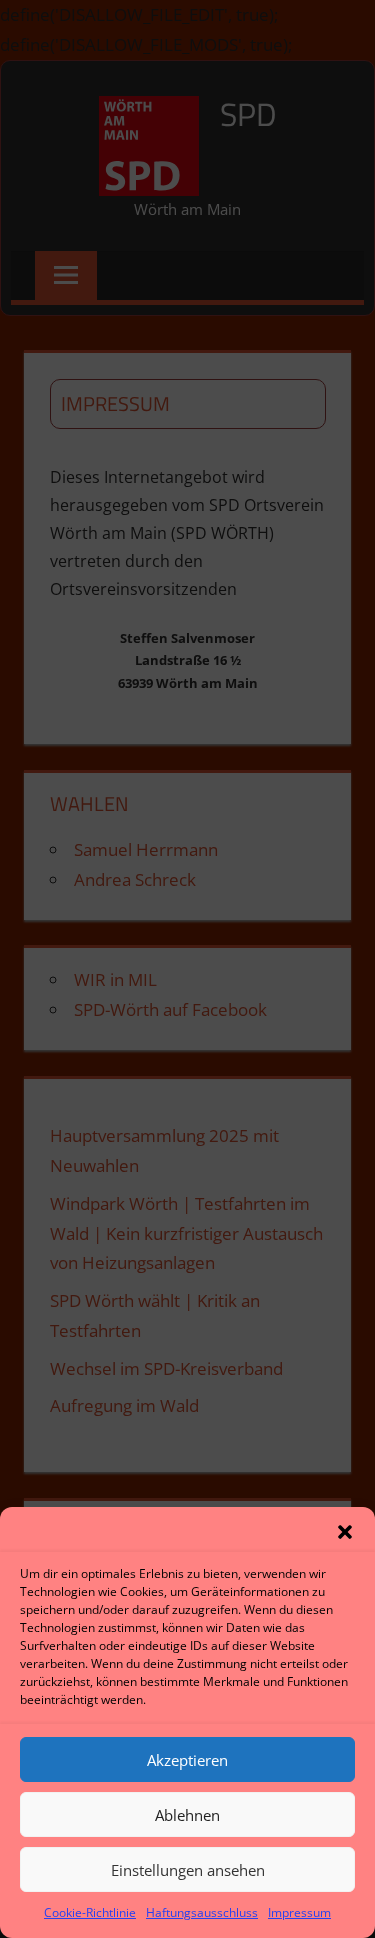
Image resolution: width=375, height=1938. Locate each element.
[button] (345, 1532)
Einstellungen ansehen (188, 1870)
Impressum (299, 1912)
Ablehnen (187, 1815)
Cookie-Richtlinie (90, 1912)
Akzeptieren (187, 1760)
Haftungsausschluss (202, 1912)
